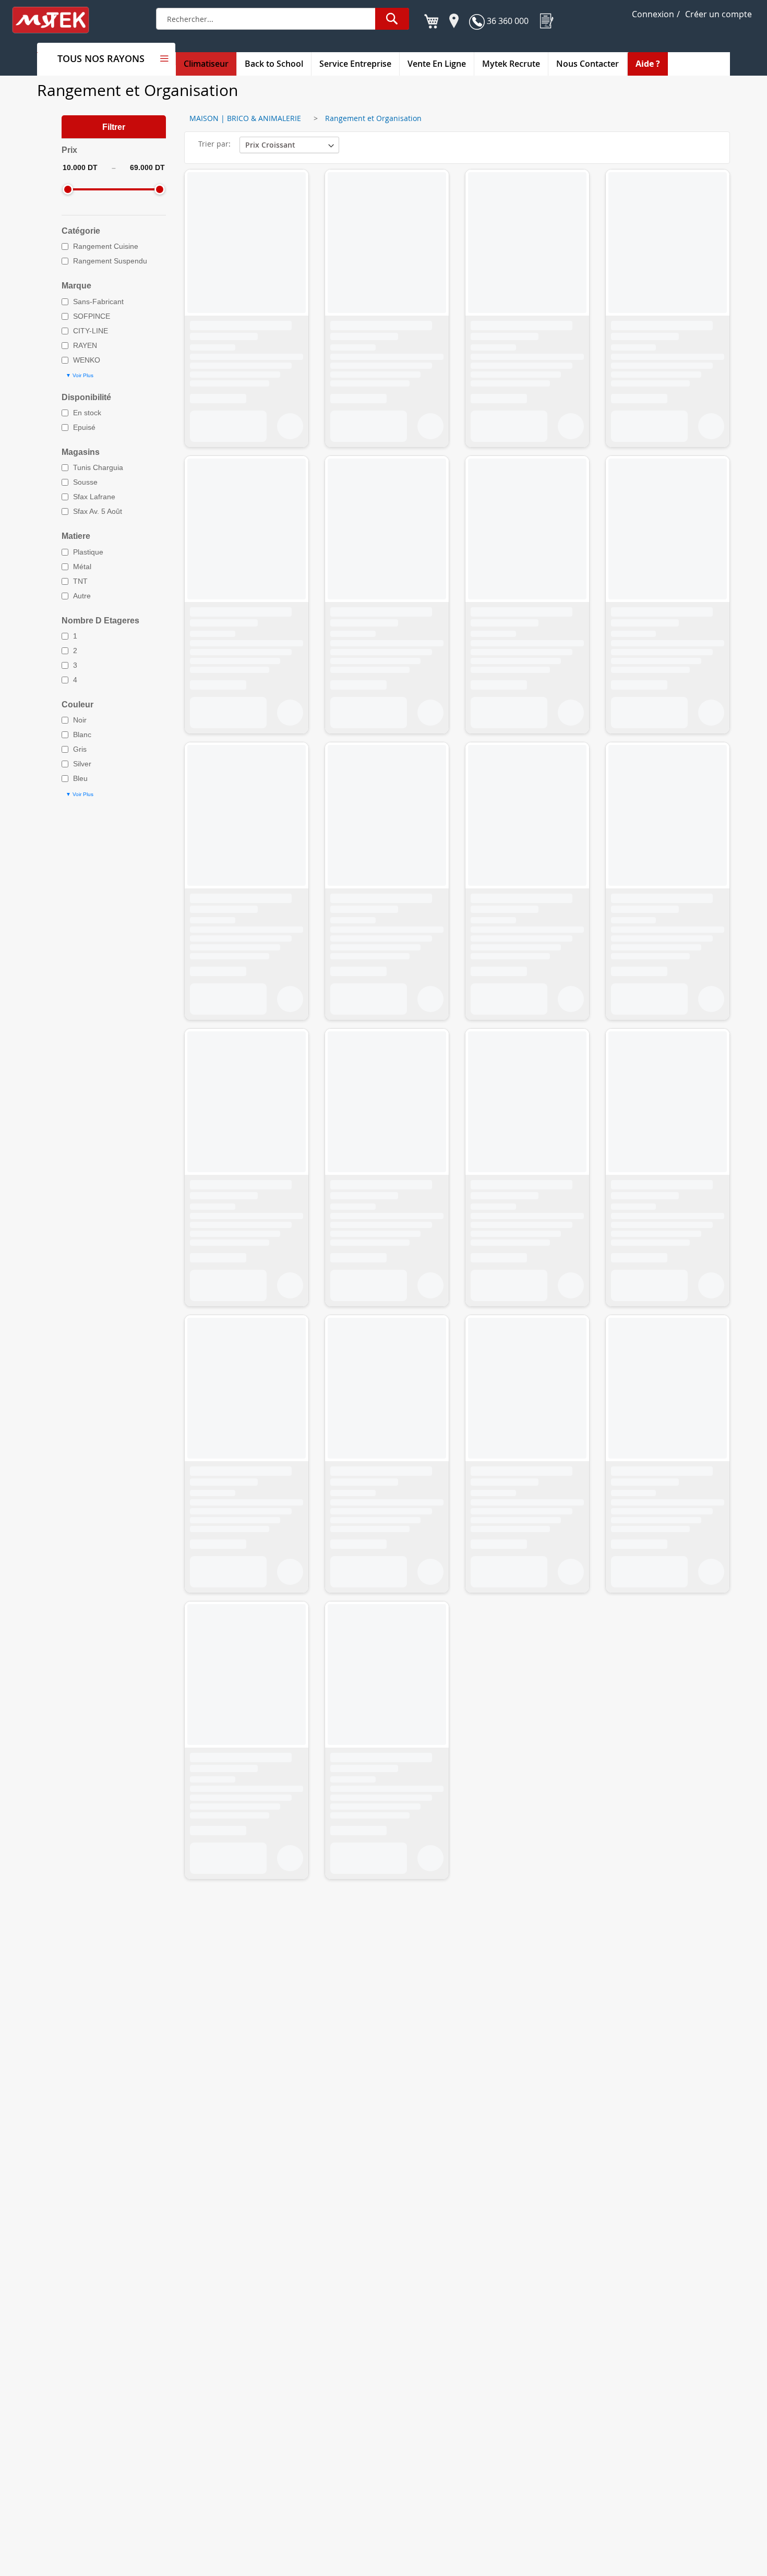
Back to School (274, 64)
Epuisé (84, 427)
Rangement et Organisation (373, 118)
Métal (82, 567)
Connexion (653, 14)
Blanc (82, 735)
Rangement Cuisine (106, 246)
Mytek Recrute (511, 64)
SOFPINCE (92, 316)
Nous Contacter (588, 64)
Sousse (85, 482)
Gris (80, 749)
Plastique (88, 552)
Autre (82, 596)
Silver (82, 764)
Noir (80, 720)
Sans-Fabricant (98, 302)
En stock (87, 413)
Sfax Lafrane (94, 497)
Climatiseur (206, 64)
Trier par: (214, 144)
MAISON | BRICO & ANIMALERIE (245, 118)
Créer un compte (718, 14)
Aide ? (648, 64)
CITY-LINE (91, 331)
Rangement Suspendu (110, 261)
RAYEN (85, 345)
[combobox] (283, 19)
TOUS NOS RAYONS (101, 58)
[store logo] (57, 20)
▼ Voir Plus (80, 375)
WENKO (87, 360)
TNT (80, 581)
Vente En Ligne (437, 64)
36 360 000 (507, 21)
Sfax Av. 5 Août (98, 511)
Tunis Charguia (98, 467)
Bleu (80, 778)
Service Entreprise (355, 64)
